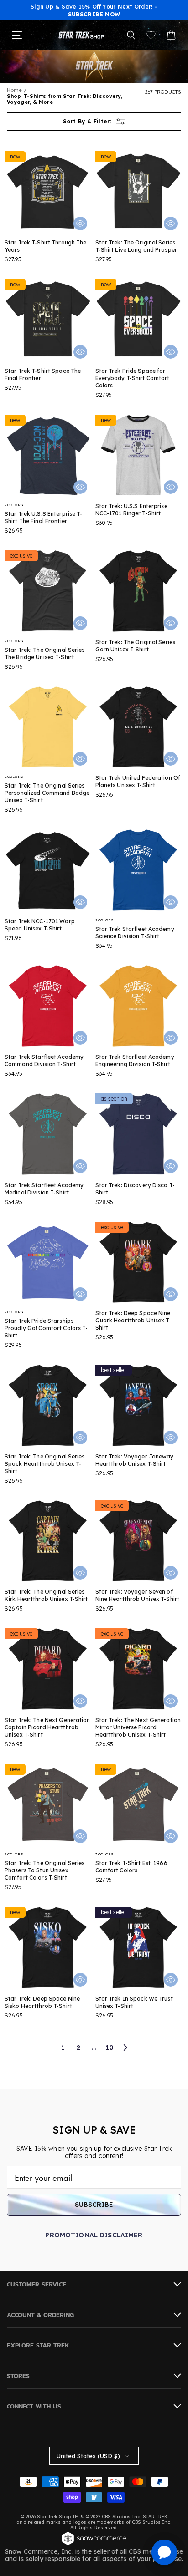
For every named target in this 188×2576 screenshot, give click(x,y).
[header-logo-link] (81, 35)
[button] (131, 35)
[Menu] (17, 35)
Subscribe (94, 2205)
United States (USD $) (88, 2456)
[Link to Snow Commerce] (94, 2544)
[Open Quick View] (80, 224)
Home (14, 90)
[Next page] (125, 2048)
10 (110, 2048)
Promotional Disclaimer (94, 2235)
